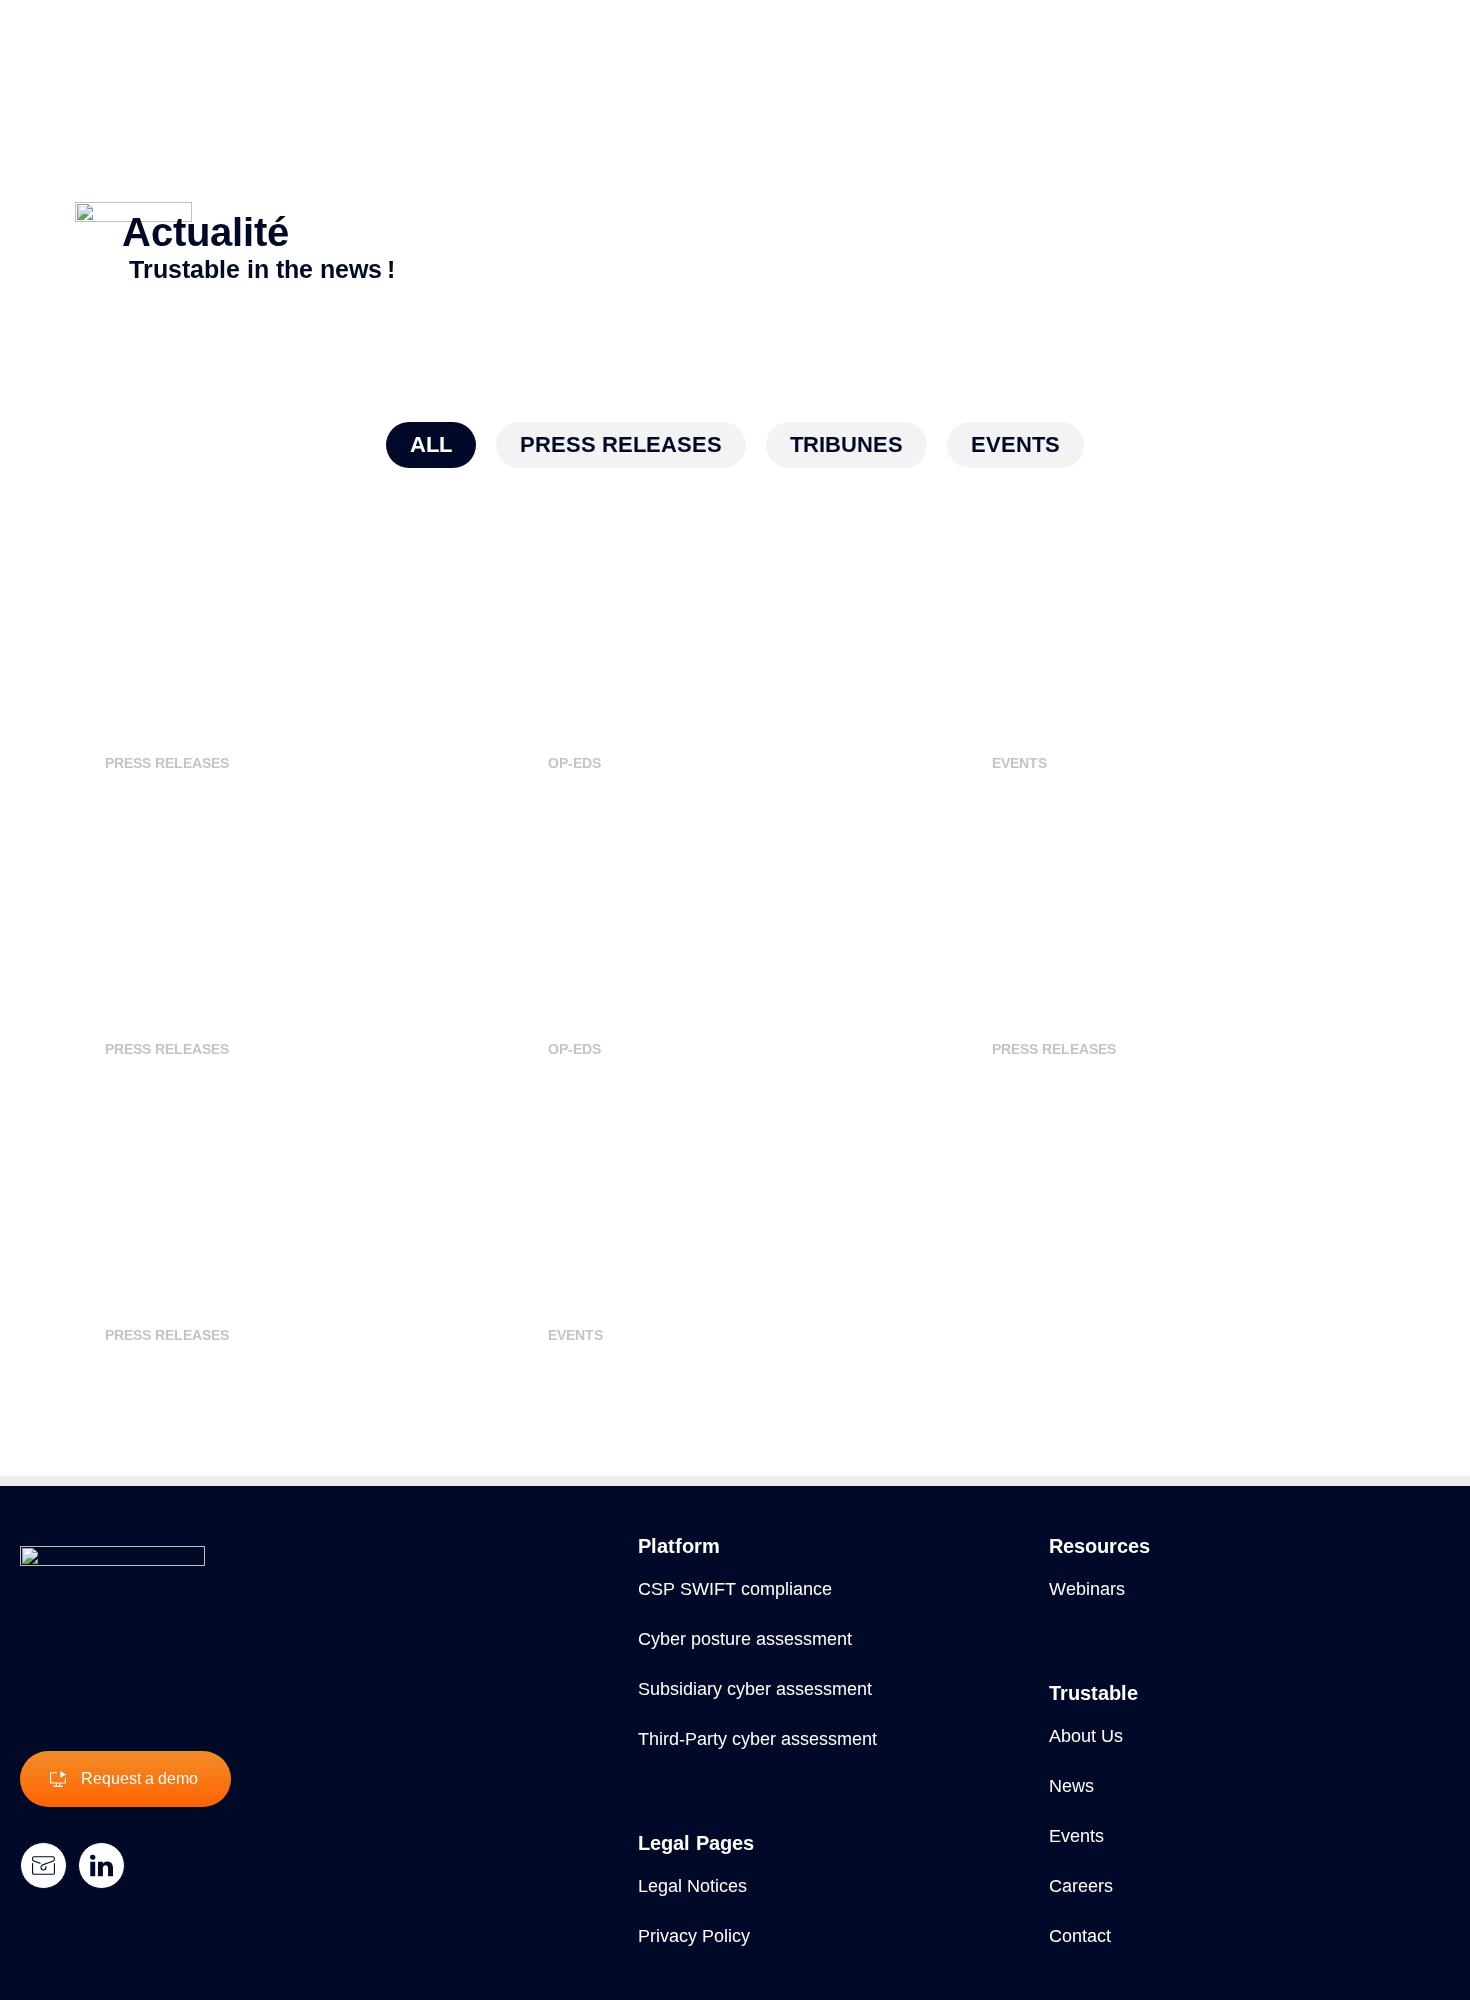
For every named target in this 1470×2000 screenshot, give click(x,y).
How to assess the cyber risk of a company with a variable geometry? (718, 897)
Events (1019, 763)
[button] (431, 445)
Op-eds (574, 763)
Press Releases (167, 763)
